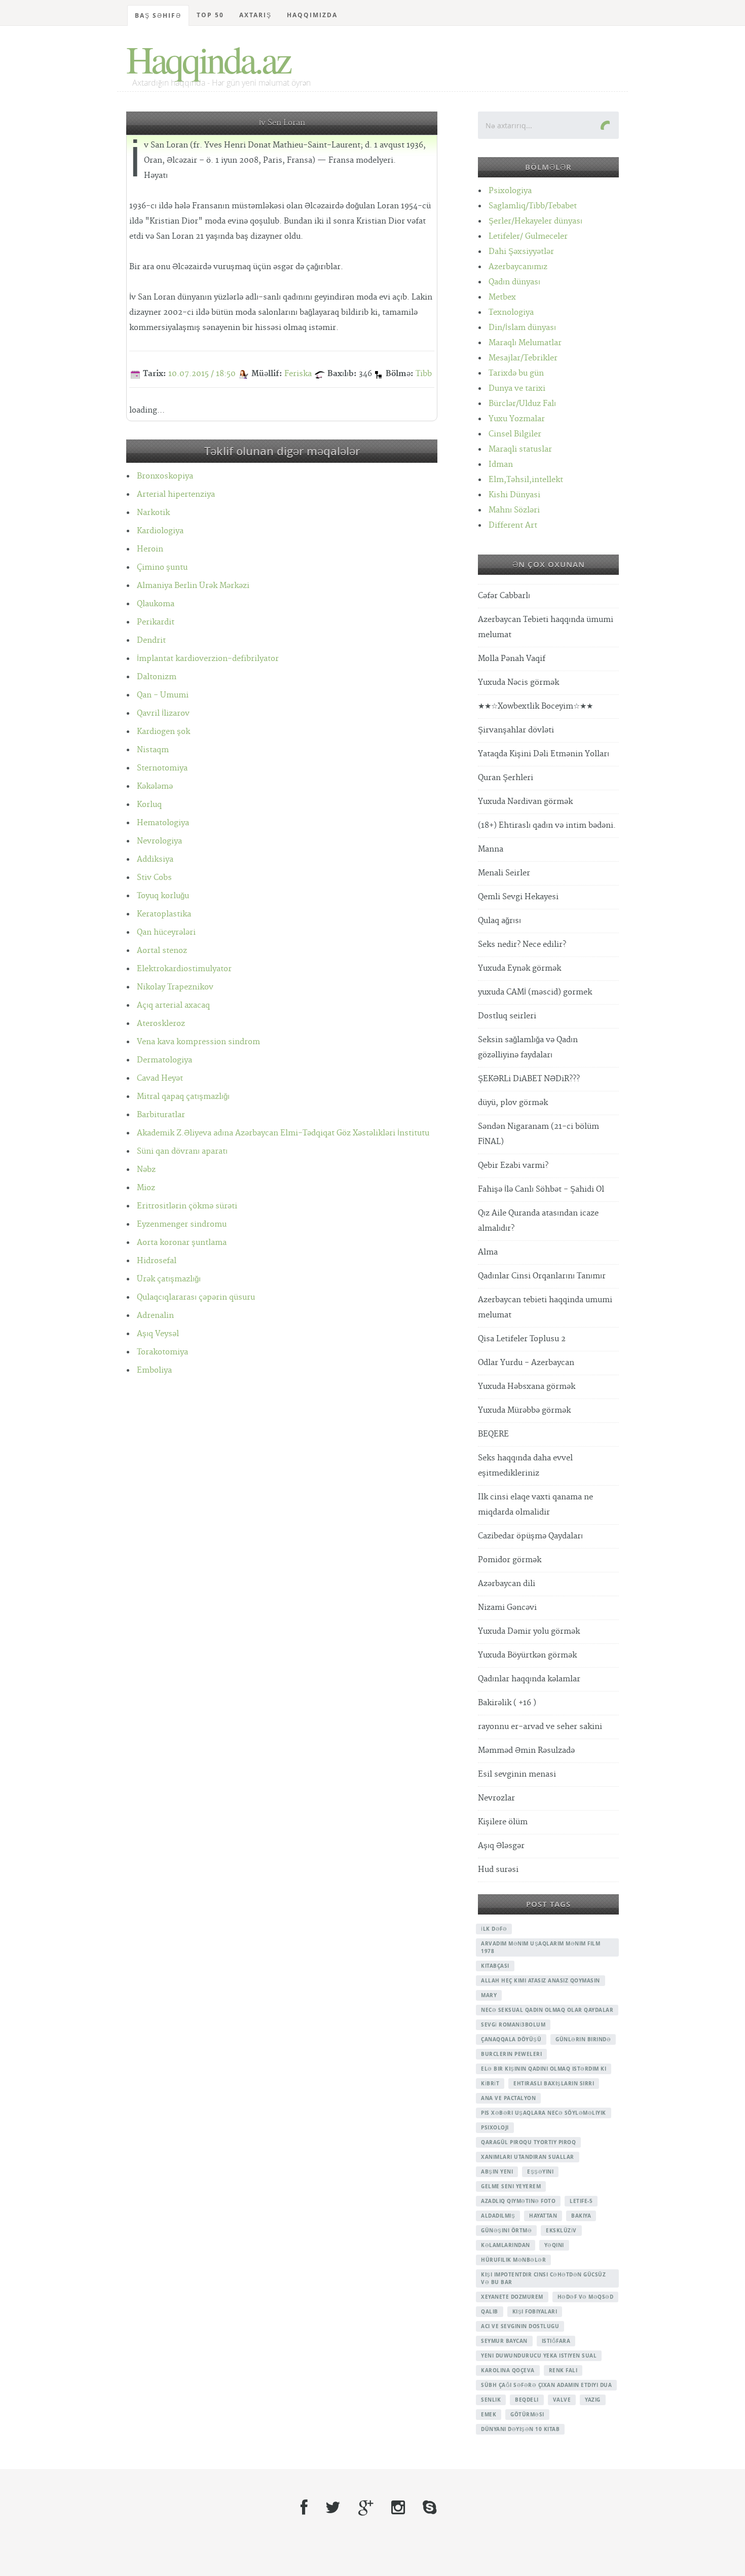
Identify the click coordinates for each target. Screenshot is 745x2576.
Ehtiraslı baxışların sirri (554, 2083)
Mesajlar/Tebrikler (523, 358)
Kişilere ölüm (503, 1822)
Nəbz (146, 1170)
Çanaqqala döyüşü (511, 2039)
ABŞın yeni (497, 2172)
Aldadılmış (498, 2216)
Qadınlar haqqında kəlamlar (529, 1679)
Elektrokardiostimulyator (184, 969)
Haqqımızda (312, 15)
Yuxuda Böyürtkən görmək (527, 1655)
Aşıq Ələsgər (501, 1846)
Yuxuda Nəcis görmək (518, 683)
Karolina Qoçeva (508, 2370)
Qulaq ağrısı (499, 921)
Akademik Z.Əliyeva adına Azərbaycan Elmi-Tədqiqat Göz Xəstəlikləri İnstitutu (283, 1133)
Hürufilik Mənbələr (513, 2260)
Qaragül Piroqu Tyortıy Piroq (528, 2142)
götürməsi (527, 2414)
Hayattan (543, 2216)
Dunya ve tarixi (517, 389)
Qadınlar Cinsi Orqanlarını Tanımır (542, 1276)
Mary (489, 1995)
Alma (488, 1252)
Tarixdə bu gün (516, 373)
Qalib (490, 2311)
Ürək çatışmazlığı (169, 1279)
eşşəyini (540, 2172)
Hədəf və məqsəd (586, 2297)
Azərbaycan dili (507, 1584)
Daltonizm (157, 677)
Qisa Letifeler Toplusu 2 (522, 1339)
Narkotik (153, 513)
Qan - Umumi (163, 695)
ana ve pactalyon (508, 2098)
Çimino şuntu (162, 567)
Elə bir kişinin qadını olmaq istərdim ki (544, 2069)
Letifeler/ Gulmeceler (528, 236)
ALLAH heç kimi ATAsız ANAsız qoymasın (541, 1980)
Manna (491, 849)
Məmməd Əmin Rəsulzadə (526, 1751)
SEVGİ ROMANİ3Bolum (513, 2025)
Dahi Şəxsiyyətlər (521, 252)
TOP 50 (210, 15)
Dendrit (151, 640)
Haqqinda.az (208, 59)
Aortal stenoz (162, 951)
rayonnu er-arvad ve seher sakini (540, 1727)
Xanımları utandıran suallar (528, 2157)
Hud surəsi (498, 1870)
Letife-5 (581, 2201)
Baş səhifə (158, 15)
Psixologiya (510, 191)
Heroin (150, 549)
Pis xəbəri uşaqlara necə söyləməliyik (544, 2113)
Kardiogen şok (163, 732)
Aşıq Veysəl (158, 1334)
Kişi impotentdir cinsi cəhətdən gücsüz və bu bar (543, 2278)
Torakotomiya (162, 1352)
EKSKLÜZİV (561, 2230)
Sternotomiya (162, 768)
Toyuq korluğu (163, 896)
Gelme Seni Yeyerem (511, 2186)
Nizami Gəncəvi (507, 1608)
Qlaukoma (156, 604)
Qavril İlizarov (163, 713)
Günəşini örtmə (506, 2230)
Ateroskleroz (161, 1024)
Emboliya (154, 1370)
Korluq (149, 805)
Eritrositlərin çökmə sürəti (187, 1206)
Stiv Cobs (154, 878)
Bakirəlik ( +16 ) (507, 1703)
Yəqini (554, 2245)
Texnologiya (511, 312)
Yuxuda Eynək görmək (519, 968)
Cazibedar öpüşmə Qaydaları (530, 1536)
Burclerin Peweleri (511, 2054)
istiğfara (556, 2341)
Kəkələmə (155, 786)
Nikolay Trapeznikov (175, 987)
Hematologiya (163, 823)
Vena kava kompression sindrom (198, 1042)
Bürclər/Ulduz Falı (522, 404)
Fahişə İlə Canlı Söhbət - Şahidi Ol (541, 1189)
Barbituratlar (161, 1115)
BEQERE (493, 1434)
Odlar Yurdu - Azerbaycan (526, 1363)
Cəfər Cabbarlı (504, 596)
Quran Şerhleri (506, 778)
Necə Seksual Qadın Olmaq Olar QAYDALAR (547, 2010)
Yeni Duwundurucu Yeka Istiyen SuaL (539, 2356)
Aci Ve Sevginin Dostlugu (520, 2326)
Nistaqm (153, 750)
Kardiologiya (160, 531)
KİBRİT (490, 2083)
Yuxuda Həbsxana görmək (527, 1387)
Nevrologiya (159, 841)
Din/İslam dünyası (522, 328)
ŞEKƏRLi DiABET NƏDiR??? (529, 1079)
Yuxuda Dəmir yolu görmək (529, 1631)
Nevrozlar (496, 1798)
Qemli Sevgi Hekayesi (518, 897)
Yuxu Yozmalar (517, 419)
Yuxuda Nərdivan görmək (525, 802)
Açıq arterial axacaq (173, 1005)
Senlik (491, 2400)
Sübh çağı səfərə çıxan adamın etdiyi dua (546, 2385)
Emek (489, 2414)
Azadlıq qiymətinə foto (518, 2201)
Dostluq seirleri (507, 1016)
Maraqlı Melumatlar (525, 343)
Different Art (513, 525)
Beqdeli (527, 2400)
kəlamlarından (506, 2245)
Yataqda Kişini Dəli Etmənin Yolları (544, 754)
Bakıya (581, 2216)
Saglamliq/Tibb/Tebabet (533, 206)
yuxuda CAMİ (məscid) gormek (535, 992)
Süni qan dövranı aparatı (182, 1151)
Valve (562, 2400)
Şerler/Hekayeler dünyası (535, 221)
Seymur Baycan (504, 2341)
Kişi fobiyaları (535, 2311)
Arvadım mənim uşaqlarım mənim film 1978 (541, 1947)
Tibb (424, 374)
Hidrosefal (157, 1261)
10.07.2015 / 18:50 (202, 374)
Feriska (298, 374)
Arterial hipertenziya (176, 494)
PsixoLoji (495, 2127)
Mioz (146, 1188)
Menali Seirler (504, 873)
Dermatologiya (164, 1060)
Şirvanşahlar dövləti (516, 730)
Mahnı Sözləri (514, 510)
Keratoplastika (164, 914)
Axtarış (255, 15)
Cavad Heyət (160, 1078)
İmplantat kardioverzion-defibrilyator (208, 659)
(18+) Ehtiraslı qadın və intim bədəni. (547, 825)
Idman (501, 465)
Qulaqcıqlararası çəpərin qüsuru (196, 1297)
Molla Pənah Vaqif (512, 659)
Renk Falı (563, 2370)
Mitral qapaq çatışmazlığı (183, 1097)
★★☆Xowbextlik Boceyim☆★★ (535, 706)
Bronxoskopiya (165, 476)
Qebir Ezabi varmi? (513, 1166)
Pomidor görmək (510, 1560)
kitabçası (495, 1966)
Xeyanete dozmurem (512, 2297)
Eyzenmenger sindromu (182, 1224)
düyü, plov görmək (513, 1103)
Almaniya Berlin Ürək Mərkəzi (193, 586)
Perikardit (156, 622)
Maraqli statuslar (520, 449)
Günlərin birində (583, 2039)
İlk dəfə (494, 1929)
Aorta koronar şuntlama (182, 1243)
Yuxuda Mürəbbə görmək (524, 1410)
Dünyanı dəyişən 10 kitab (520, 2429)
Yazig (593, 2400)
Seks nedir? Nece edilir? (522, 945)
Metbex (502, 297)
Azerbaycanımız (518, 267)
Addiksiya (155, 859)
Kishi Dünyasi (514, 495)
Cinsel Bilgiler (515, 434)
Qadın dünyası (514, 282)
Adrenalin (155, 1316)
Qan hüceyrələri (166, 932)
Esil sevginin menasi (517, 1774)
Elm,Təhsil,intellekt (526, 480)
